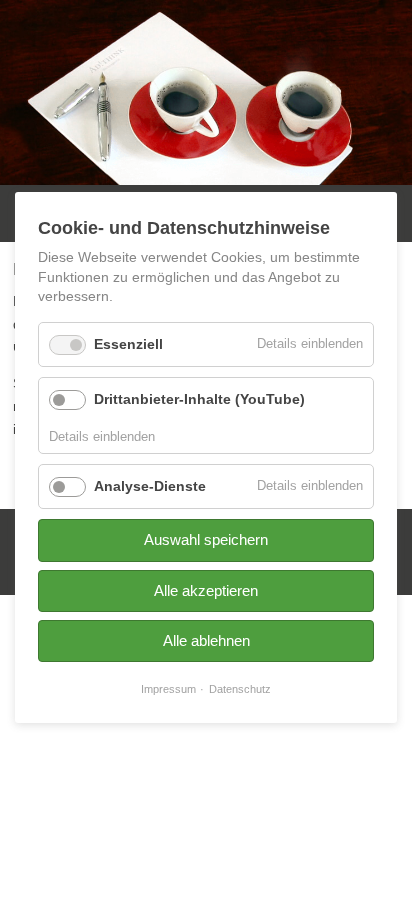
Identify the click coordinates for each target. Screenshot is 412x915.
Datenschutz (240, 689)
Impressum (168, 689)
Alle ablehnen (206, 640)
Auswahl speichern (206, 539)
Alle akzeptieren (206, 590)
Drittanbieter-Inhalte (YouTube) (199, 399)
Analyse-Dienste (150, 486)
